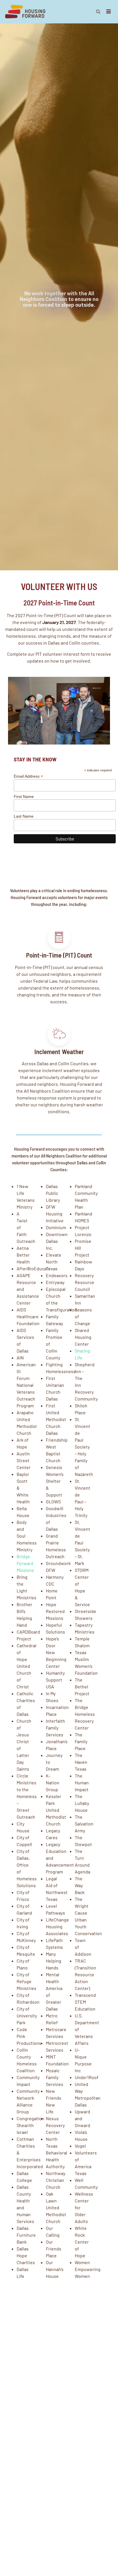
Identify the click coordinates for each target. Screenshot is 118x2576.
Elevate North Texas (54, 1262)
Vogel (80, 2146)
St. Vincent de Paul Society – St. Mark (82, 1543)
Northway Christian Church (56, 2180)
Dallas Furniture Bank (26, 2235)
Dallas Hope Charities (26, 2255)
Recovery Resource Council (84, 1282)
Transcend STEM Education (85, 2002)
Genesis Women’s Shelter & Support (55, 1481)
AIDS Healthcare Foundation (28, 1316)
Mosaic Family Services (55, 2077)
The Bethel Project (82, 1687)
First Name (24, 797)
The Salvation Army (84, 1824)
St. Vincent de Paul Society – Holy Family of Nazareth (84, 1447)
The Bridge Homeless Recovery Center (85, 1714)
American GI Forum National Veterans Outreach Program (26, 1385)
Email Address (28, 776)
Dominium (56, 1227)
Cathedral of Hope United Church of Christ (26, 1666)
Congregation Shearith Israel (31, 2125)
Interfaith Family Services (55, 1728)
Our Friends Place (54, 2249)
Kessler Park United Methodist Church (56, 1810)
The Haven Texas (81, 1762)
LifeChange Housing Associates (57, 1926)
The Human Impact (82, 1782)
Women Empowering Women (88, 2269)
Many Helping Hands (54, 1961)
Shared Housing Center (83, 1337)
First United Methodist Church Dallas (56, 1419)
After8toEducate (34, 1268)
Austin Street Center (24, 1460)
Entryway (55, 1282)
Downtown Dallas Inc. (57, 1241)
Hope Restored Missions (55, 1611)
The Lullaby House (82, 1803)
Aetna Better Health (23, 1255)
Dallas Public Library (53, 1193)
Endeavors (57, 1275)
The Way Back (80, 1885)
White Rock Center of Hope (82, 2242)
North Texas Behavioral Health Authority (57, 2153)
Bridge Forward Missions (25, 1563)
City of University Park (27, 2016)
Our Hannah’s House (55, 2269)
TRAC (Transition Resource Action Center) (85, 1974)
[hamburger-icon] (109, 12)
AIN (20, 1358)
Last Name (24, 816)
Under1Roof (87, 2077)
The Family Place (81, 1741)
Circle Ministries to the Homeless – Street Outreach (27, 1796)
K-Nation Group (53, 1782)
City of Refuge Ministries (26, 1981)
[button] (98, 12)
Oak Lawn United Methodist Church (56, 2207)
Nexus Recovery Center (55, 2125)
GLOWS (53, 1501)
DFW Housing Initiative (55, 1214)
